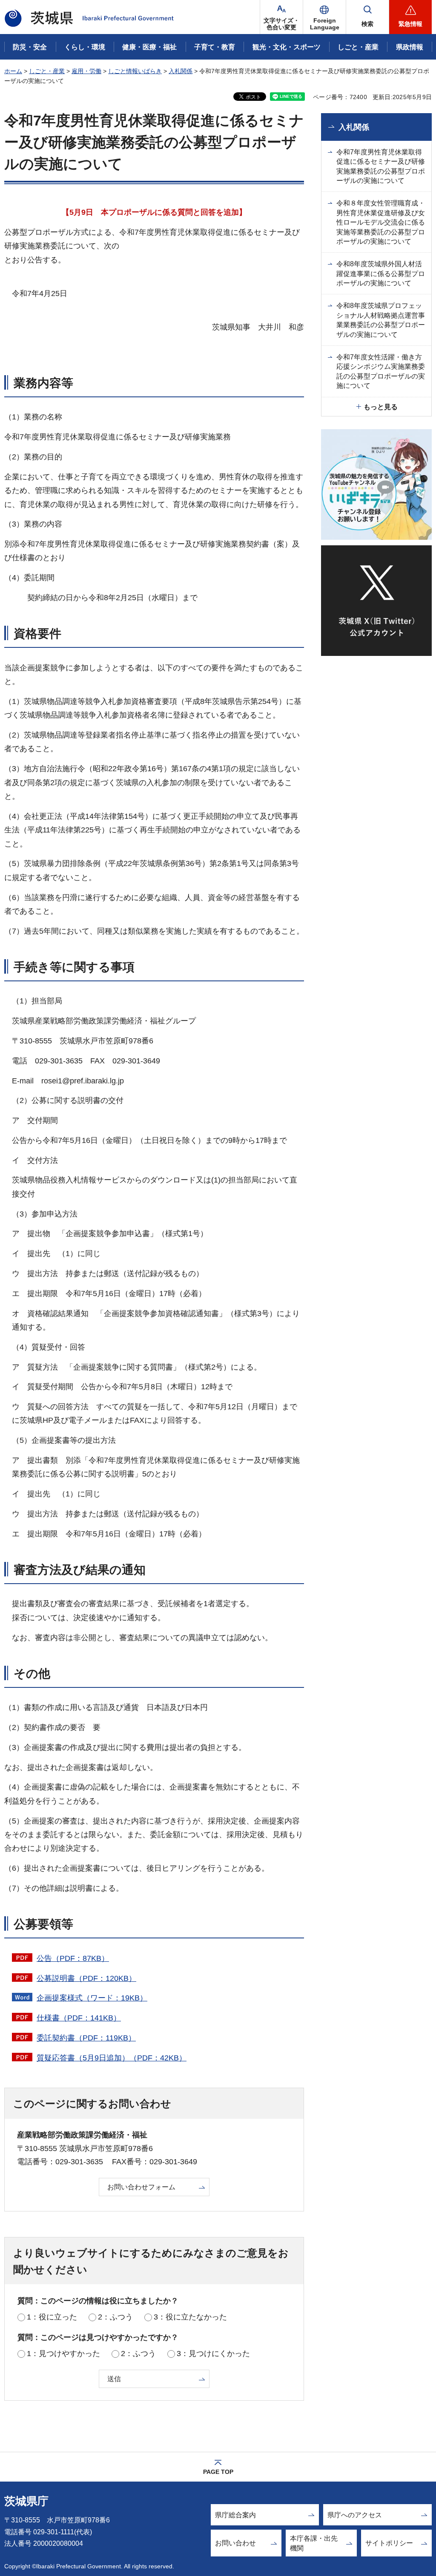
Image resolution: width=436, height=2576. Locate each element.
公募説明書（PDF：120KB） (86, 1978)
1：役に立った (52, 2317)
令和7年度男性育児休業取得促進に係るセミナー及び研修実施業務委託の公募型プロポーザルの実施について (381, 166)
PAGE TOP (218, 2472)
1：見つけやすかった (63, 2354)
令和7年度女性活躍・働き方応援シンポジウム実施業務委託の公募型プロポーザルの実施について (381, 371)
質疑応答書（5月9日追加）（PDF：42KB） (112, 2058)
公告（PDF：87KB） (73, 1958)
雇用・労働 (86, 71)
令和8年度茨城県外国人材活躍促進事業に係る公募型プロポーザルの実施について (381, 274)
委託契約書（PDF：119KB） (86, 2038)
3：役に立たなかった (190, 2317)
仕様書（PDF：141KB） (79, 2018)
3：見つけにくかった (213, 2354)
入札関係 (181, 71)
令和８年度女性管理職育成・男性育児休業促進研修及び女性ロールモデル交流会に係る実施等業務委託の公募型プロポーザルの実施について (381, 222)
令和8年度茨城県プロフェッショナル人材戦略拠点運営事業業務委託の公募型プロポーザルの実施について (381, 320)
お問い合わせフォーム (141, 2187)
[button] (324, 17)
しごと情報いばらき (135, 71)
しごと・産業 (47, 71)
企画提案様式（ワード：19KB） (92, 1998)
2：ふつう (115, 2317)
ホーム (13, 71)
